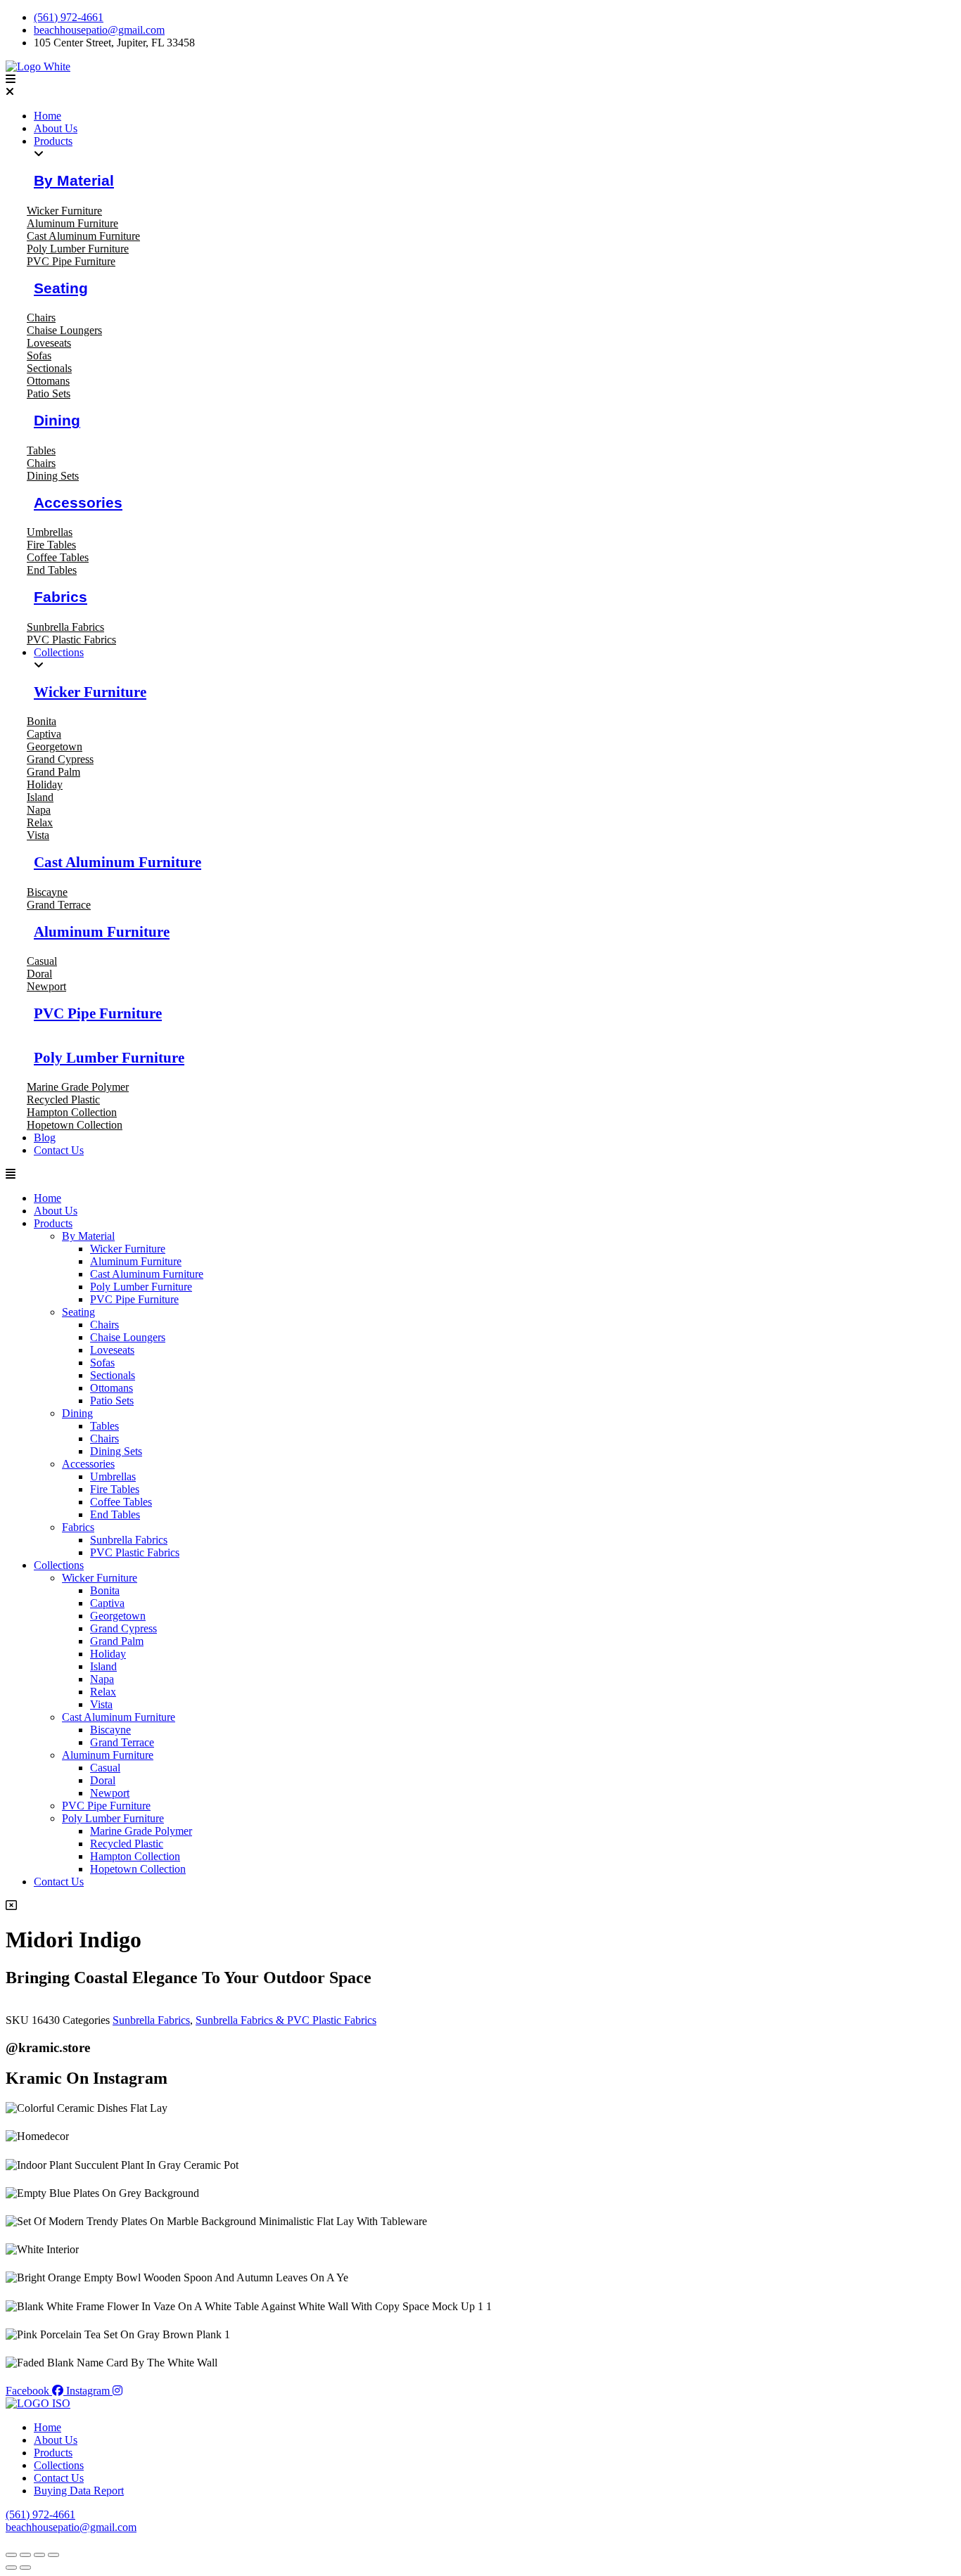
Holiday (108, 1654)
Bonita (105, 1590)
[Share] (39, 2555)
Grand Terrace (122, 1742)
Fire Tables (115, 1489)
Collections (59, 1565)
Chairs (104, 1325)
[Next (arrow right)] (25, 2568)
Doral (103, 1780)
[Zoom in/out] (11, 2555)
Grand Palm (117, 1641)
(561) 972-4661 (40, 2514)
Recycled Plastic (127, 1844)
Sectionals (113, 1375)
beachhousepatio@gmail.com (71, 2527)
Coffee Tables (121, 1502)
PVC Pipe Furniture (98, 1013)
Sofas (102, 1363)
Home (47, 1198)
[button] (480, 86)
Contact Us (59, 1882)
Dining (57, 420)
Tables (104, 1426)
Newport (110, 1793)
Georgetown (118, 1616)
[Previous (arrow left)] (11, 2568)
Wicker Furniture (90, 692)
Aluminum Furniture (102, 931)
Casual (105, 1768)
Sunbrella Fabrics (129, 1540)
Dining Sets (116, 1451)
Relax (103, 1692)
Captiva (107, 1603)
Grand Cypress (123, 1628)
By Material (74, 180)
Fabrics (61, 597)
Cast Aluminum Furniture (117, 862)
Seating (61, 288)
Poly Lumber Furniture (109, 1057)
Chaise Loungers (128, 1337)
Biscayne (110, 1730)
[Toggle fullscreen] (25, 2555)
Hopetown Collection (138, 1869)
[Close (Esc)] (53, 2555)
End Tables (115, 1514)
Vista (101, 1704)
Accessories (78, 502)
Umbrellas (113, 1476)
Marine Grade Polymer (141, 1831)
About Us (56, 1211)
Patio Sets (112, 1401)
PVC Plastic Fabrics (135, 1552)
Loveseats (112, 1350)
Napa (102, 1679)
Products (53, 1223)
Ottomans (112, 1388)
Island (103, 1666)
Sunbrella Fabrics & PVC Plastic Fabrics (286, 2020)
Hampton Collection (135, 1856)
